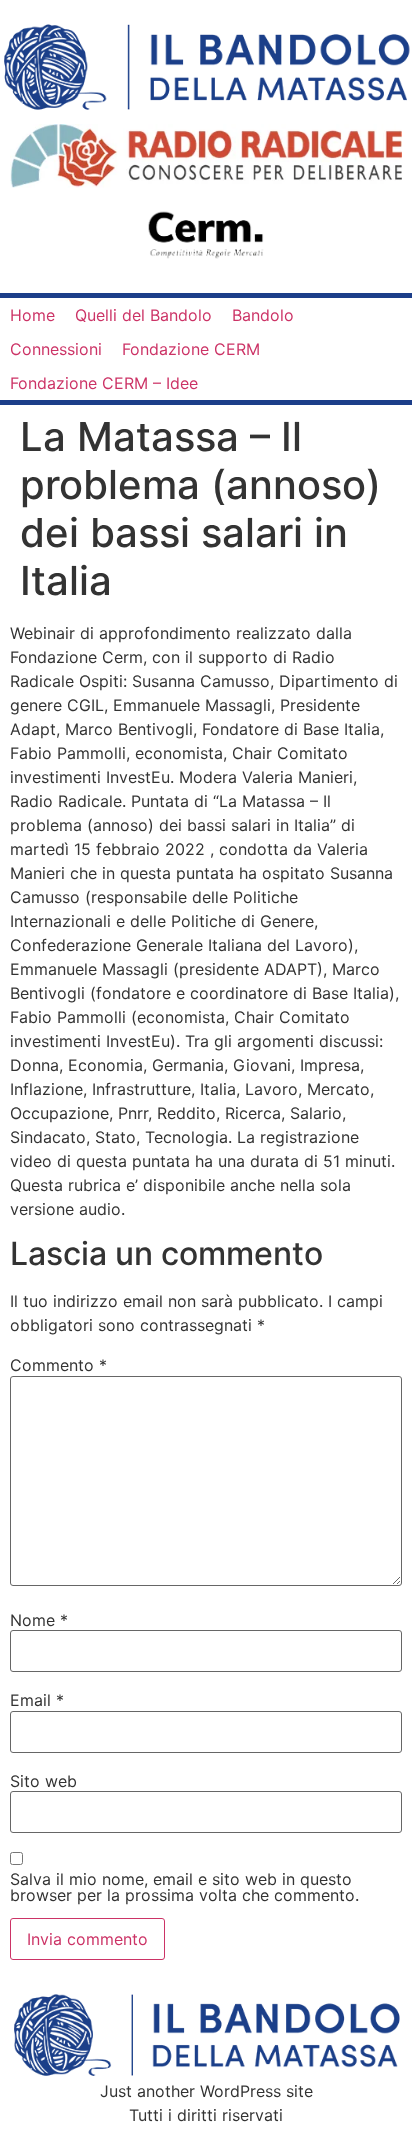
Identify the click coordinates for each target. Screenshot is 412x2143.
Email (37, 1700)
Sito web (43, 1781)
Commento (58, 1365)
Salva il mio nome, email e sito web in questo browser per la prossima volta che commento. (184, 1887)
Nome (39, 1620)
